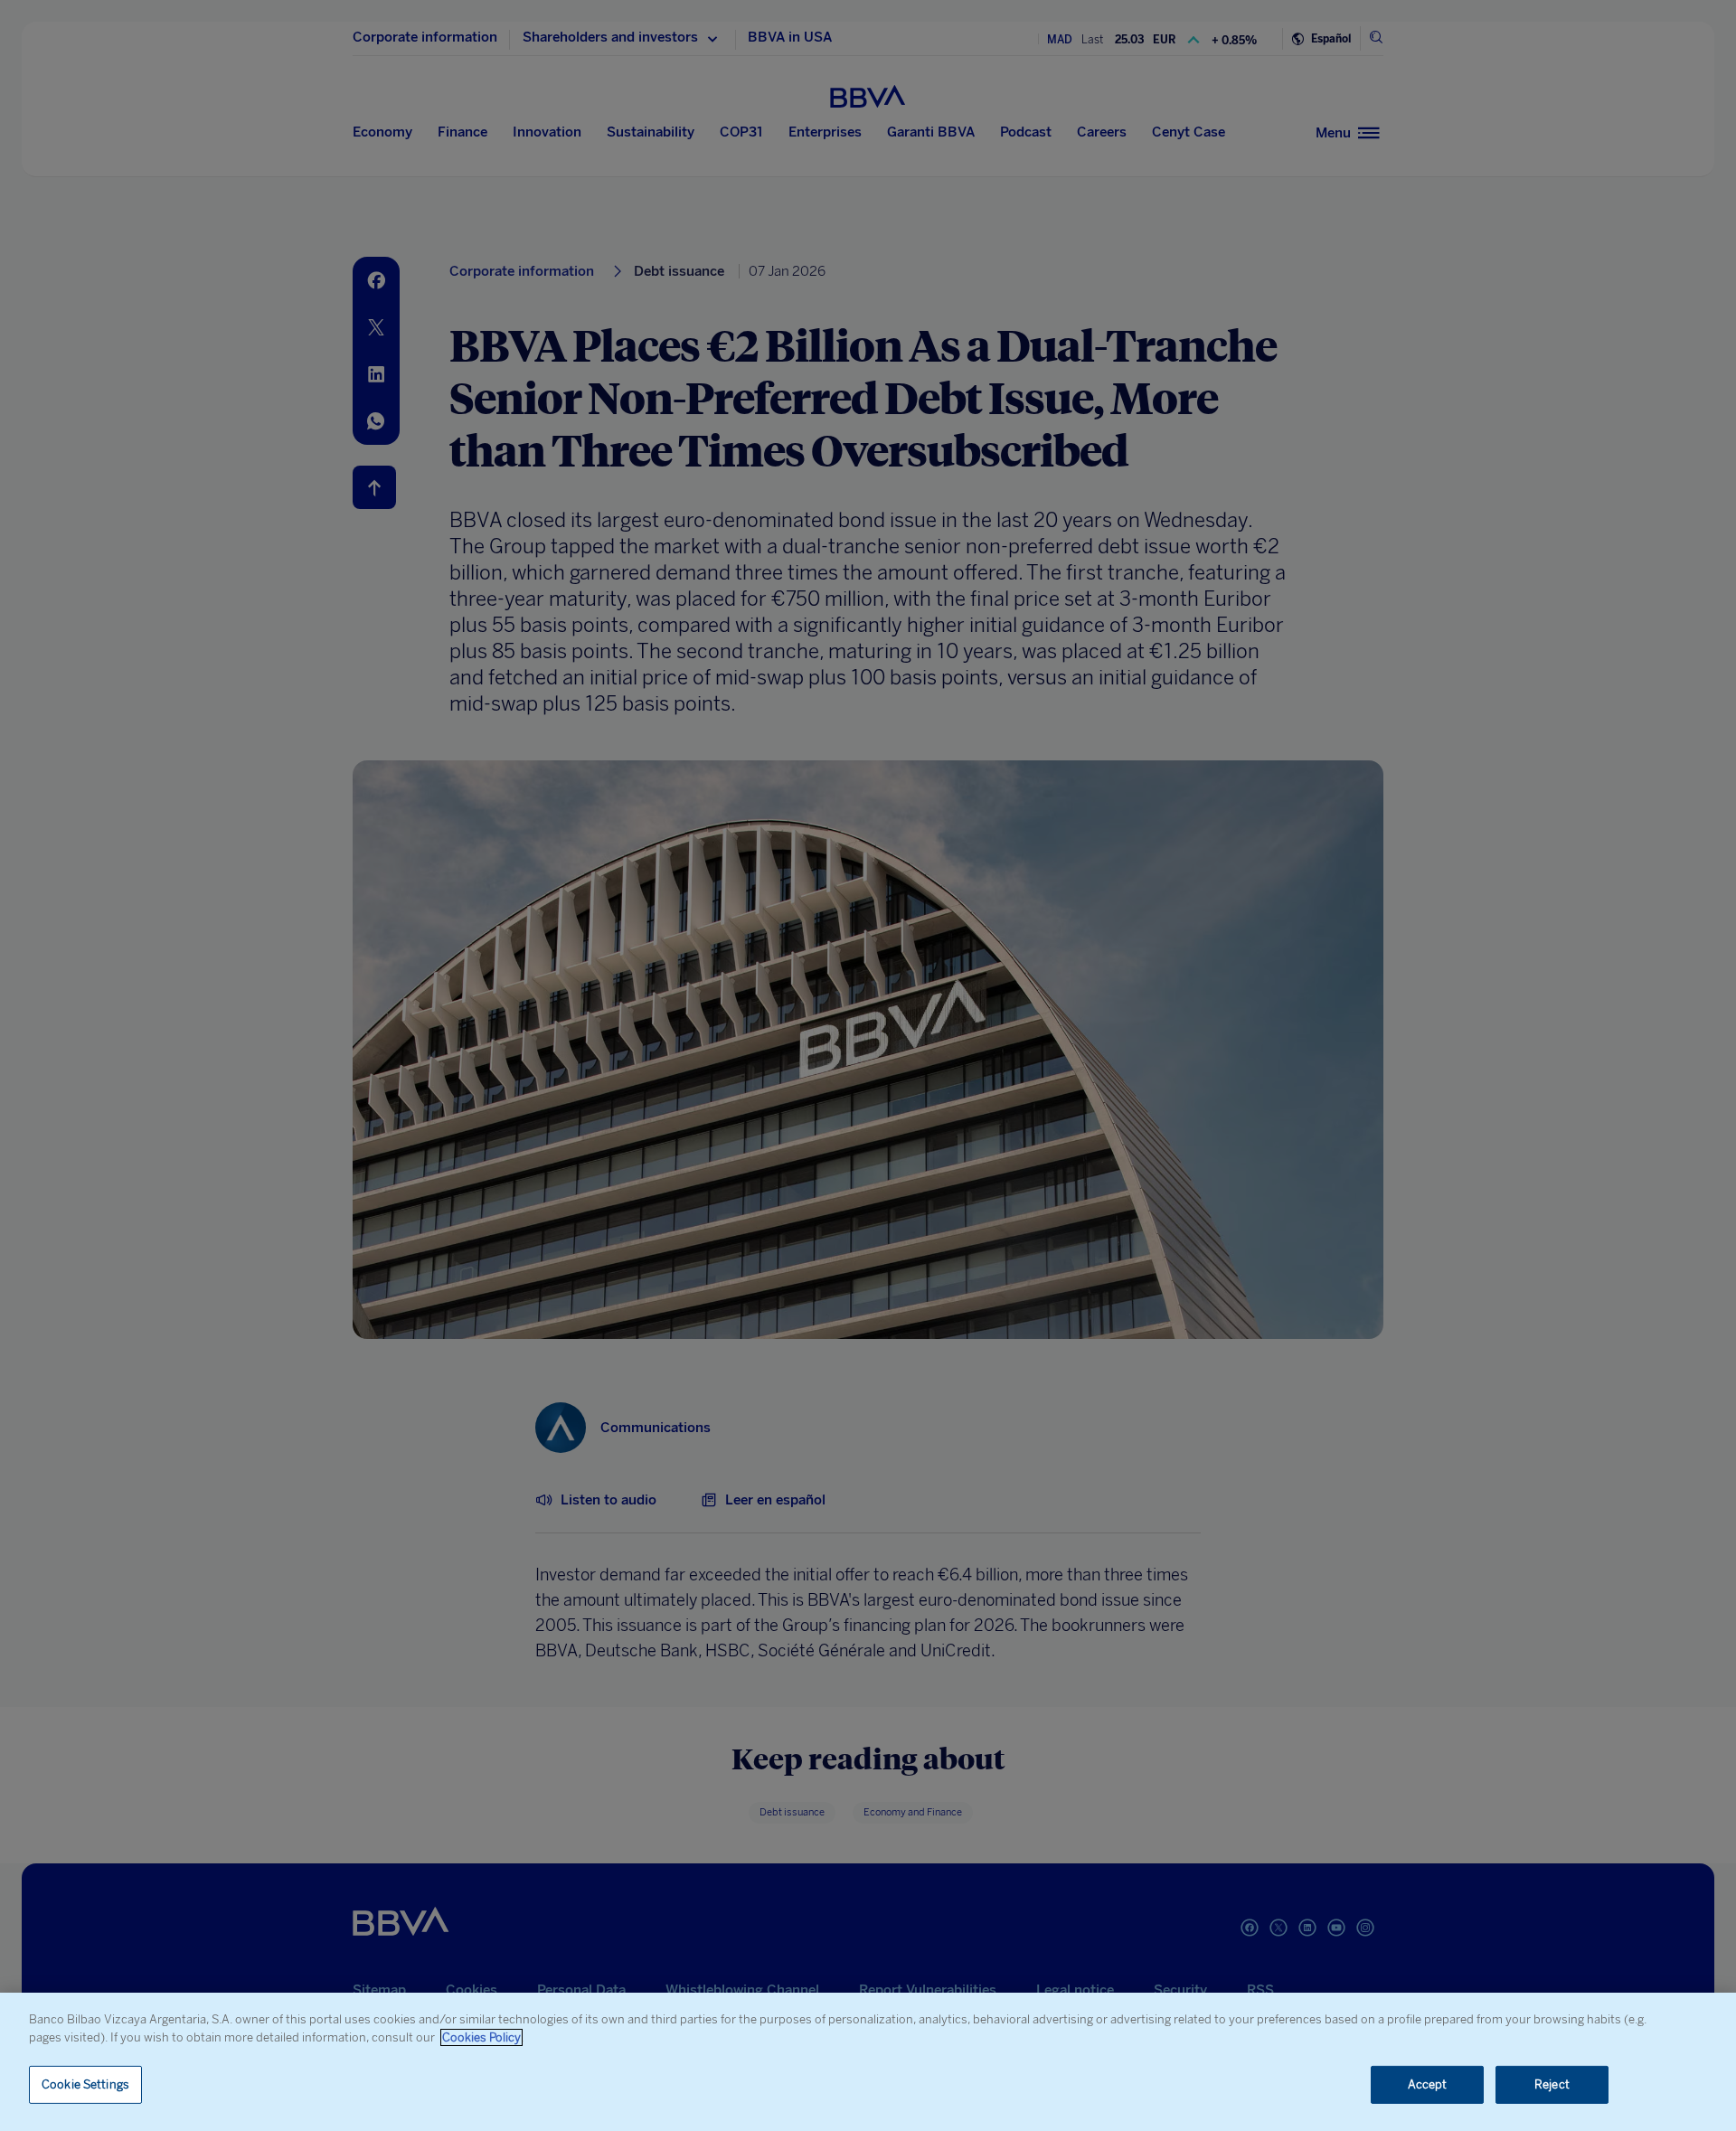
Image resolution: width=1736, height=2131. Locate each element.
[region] (868, 2062)
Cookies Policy (481, 2037)
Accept (1428, 2084)
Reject (1552, 2084)
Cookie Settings (85, 2084)
